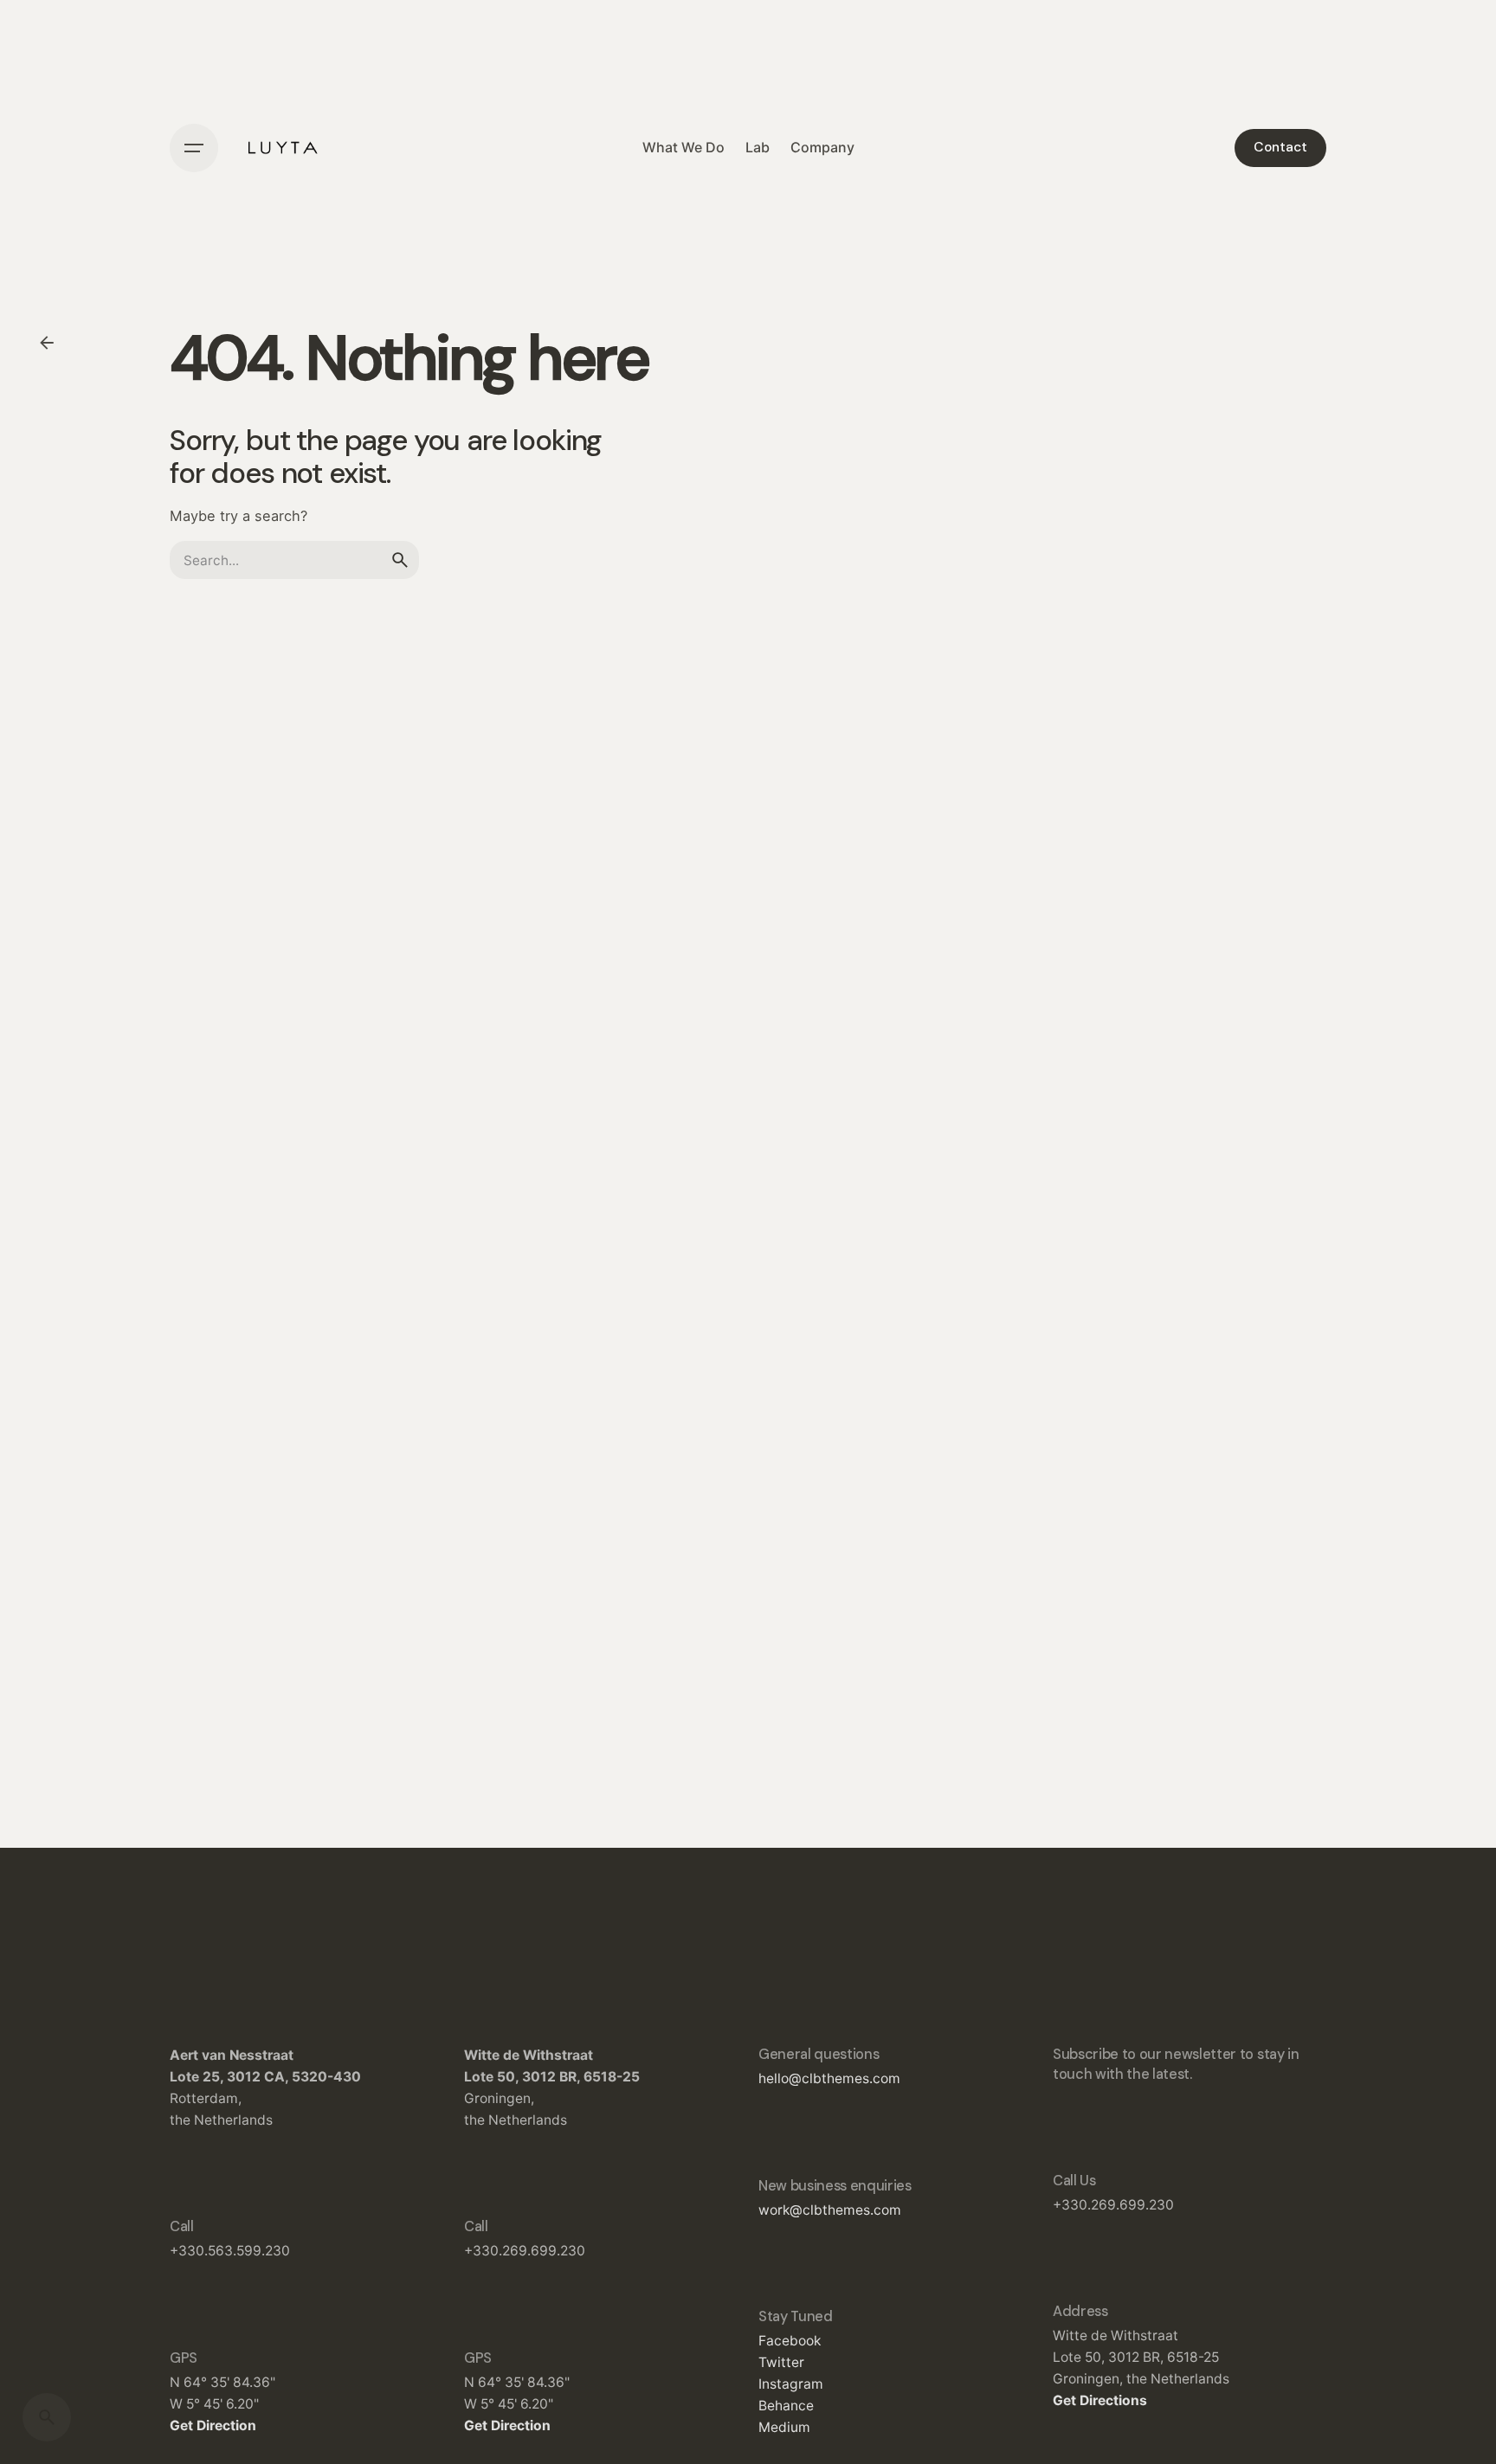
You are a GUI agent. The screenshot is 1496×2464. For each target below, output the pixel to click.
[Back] (47, 343)
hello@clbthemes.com (829, 2078)
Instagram (791, 2384)
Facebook (790, 2341)
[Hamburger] (194, 148)
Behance (786, 2406)
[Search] (47, 2417)
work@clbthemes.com (830, 2210)
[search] (400, 560)
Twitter (781, 2362)
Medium (784, 2427)
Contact (1280, 147)
